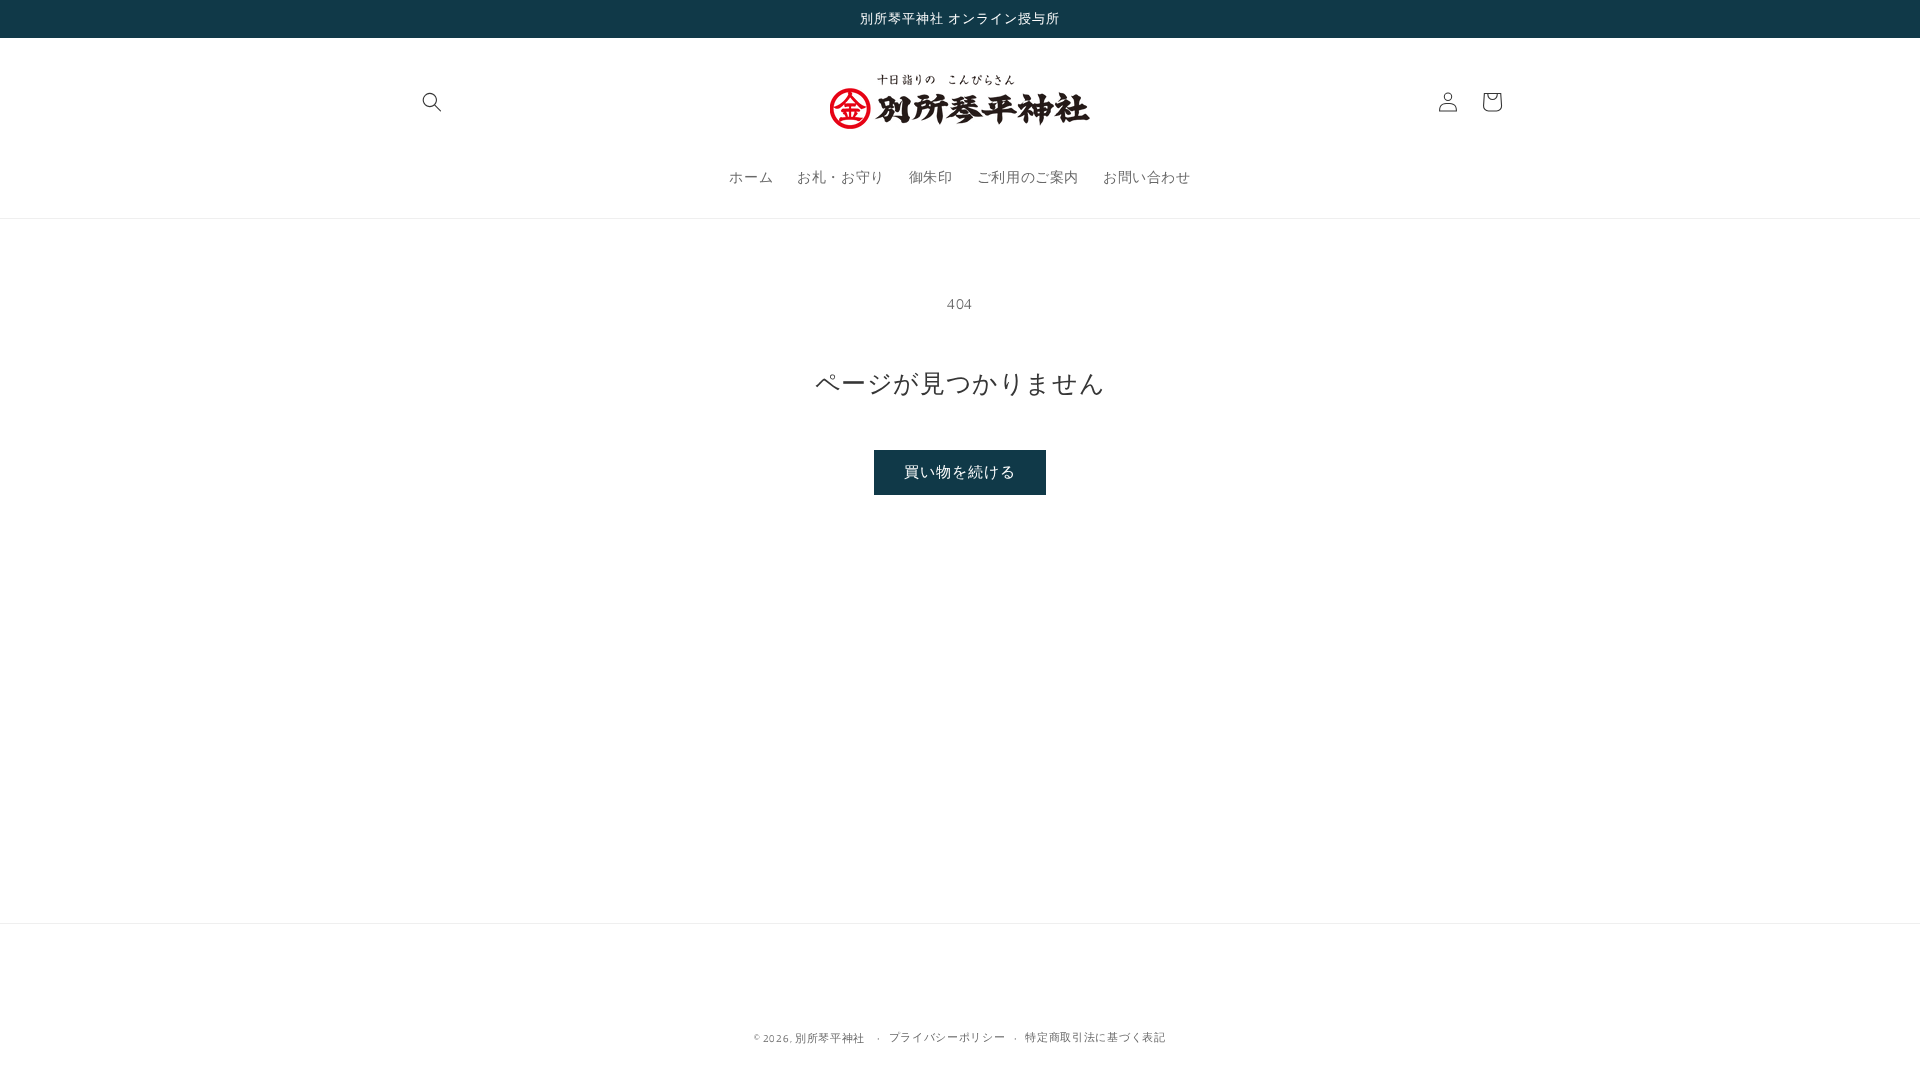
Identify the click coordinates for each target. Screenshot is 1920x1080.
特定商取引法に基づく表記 (1095, 1037)
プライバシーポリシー (947, 1037)
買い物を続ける (960, 471)
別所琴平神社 (830, 1038)
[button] (432, 102)
